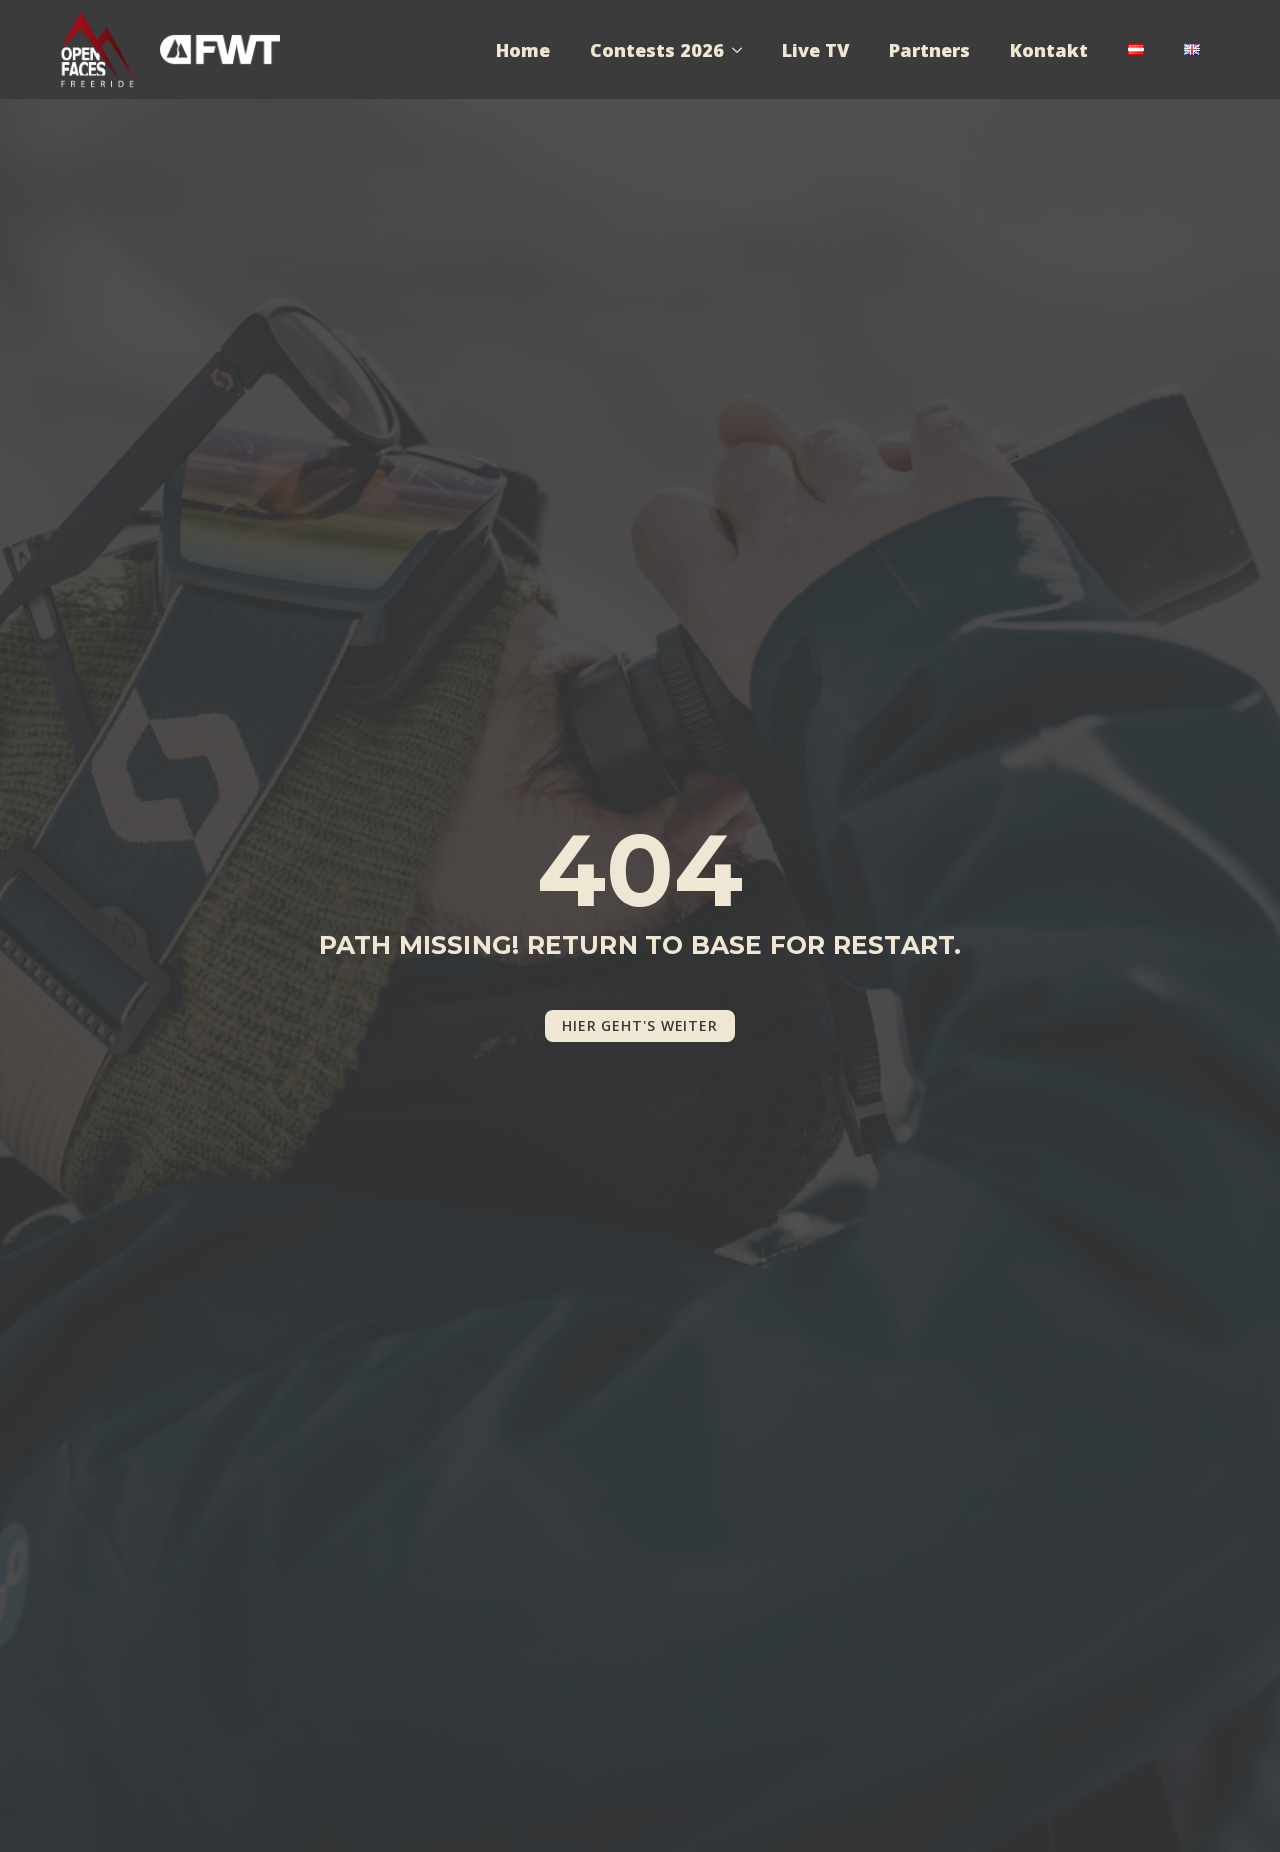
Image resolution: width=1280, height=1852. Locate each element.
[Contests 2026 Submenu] (743, 50)
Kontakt (1049, 50)
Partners (929, 50)
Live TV (815, 50)
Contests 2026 (657, 50)
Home (523, 50)
